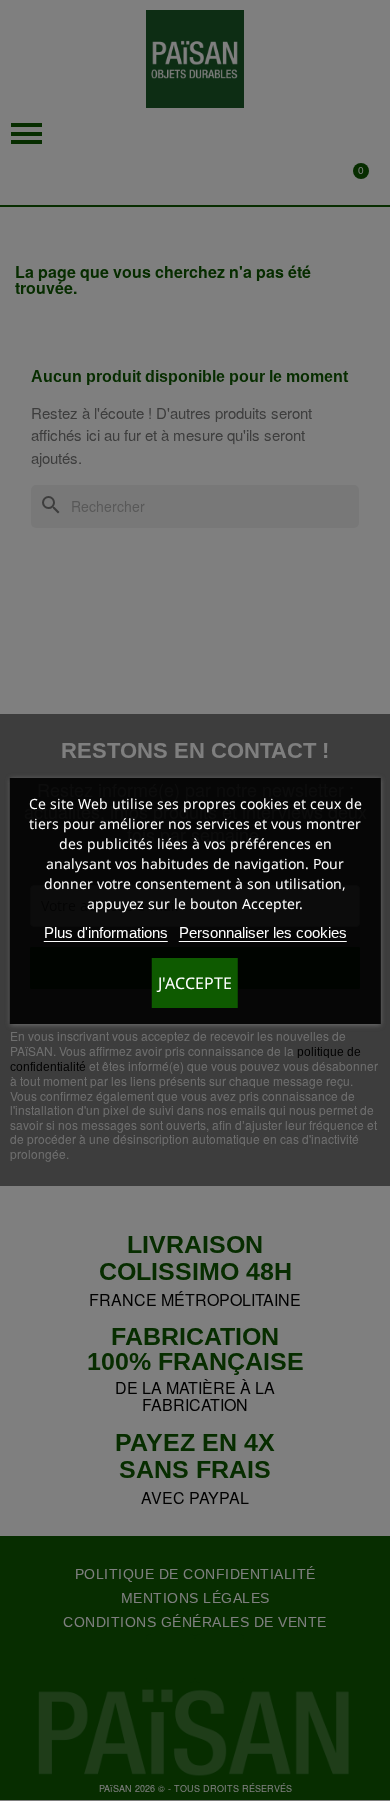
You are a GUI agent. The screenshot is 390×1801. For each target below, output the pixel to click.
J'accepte (195, 983)
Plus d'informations (106, 932)
